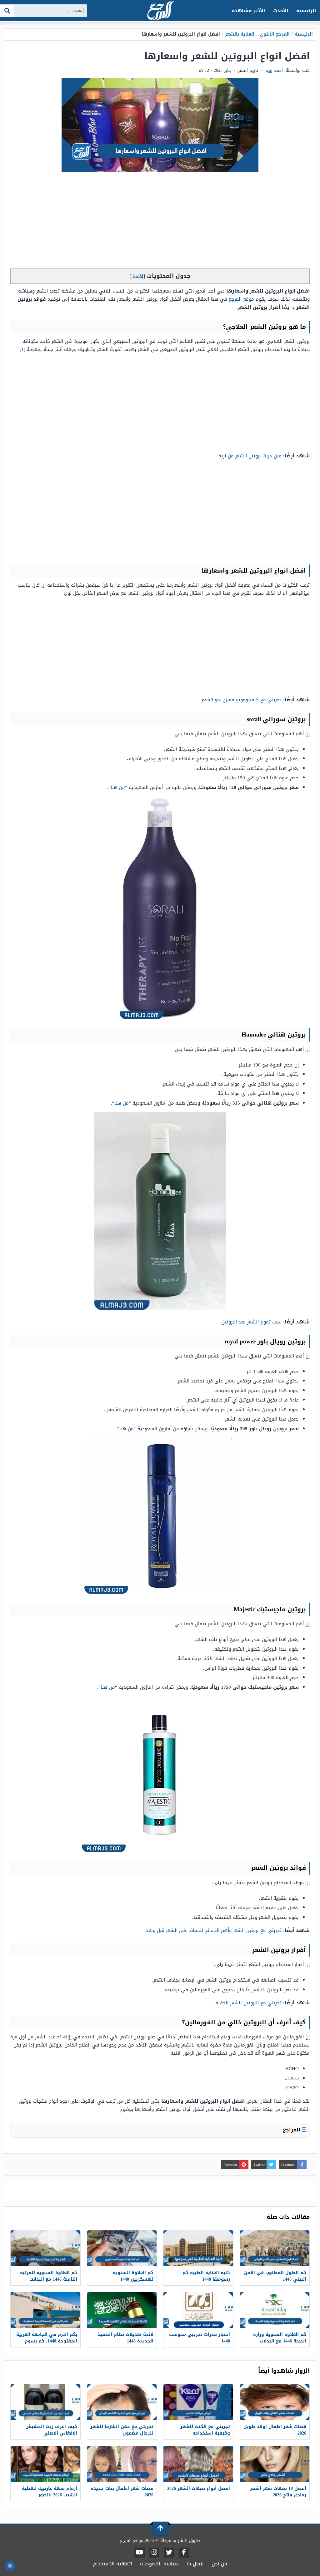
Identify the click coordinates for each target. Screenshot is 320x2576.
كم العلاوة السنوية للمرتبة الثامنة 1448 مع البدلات (49, 2276)
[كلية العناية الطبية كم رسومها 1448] (198, 2248)
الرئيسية (306, 11)
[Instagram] (154, 2553)
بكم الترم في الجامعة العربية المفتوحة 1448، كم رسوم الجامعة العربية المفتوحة (47, 2341)
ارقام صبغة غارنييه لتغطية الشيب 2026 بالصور (50, 2492)
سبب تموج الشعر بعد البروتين (252, 1322)
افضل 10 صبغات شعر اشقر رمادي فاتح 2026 (278, 2492)
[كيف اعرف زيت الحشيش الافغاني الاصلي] (45, 2402)
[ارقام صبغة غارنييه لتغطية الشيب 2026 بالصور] (45, 2464)
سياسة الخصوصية (159, 2564)
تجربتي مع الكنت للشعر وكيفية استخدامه (205, 2430)
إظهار (137, 276)
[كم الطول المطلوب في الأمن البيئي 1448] (275, 2248)
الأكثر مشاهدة (249, 11)
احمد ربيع (274, 70)
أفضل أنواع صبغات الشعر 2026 (199, 2488)
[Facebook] (184, 2553)
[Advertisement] (160, 222)
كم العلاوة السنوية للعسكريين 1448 (133, 2276)
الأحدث (281, 11)
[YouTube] (140, 2553)
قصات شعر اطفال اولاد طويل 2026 (275, 2430)
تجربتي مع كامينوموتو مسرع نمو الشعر (242, 700)
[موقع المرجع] (160, 11)
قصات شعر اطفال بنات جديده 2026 (122, 2492)
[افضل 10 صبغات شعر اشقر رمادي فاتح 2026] (275, 2464)
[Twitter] (169, 2553)
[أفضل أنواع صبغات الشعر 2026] (198, 2464)
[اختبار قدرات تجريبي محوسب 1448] (198, 2310)
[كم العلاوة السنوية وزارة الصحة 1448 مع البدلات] (275, 2310)
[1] (22, 349)
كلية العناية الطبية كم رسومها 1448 (206, 2276)
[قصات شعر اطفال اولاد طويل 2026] (275, 2402)
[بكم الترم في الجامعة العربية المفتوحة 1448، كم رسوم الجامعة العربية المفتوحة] (45, 2310)
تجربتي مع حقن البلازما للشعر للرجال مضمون (122, 2430)
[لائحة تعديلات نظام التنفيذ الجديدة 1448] (122, 2310)
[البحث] (7, 11)
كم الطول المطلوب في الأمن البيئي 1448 (275, 2276)
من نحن (219, 2564)
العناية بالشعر (240, 34)
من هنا (118, 787)
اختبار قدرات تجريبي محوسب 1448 (200, 2338)
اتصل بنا (195, 2564)
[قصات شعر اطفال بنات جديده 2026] (122, 2464)
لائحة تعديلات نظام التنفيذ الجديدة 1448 (125, 2338)
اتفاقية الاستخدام (113, 2564)
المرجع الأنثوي (275, 34)
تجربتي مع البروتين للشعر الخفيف (247, 2003)
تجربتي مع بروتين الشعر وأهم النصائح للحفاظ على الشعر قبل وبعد (214, 1930)
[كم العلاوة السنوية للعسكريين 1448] (122, 2248)
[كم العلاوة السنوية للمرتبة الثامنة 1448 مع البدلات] (45, 2248)
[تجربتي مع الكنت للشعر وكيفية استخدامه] (198, 2402)
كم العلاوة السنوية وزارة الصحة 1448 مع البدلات (280, 2338)
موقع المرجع (241, 299)
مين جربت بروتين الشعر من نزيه (250, 456)
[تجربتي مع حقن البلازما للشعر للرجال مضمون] (122, 2402)
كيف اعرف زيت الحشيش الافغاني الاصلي (51, 2430)
